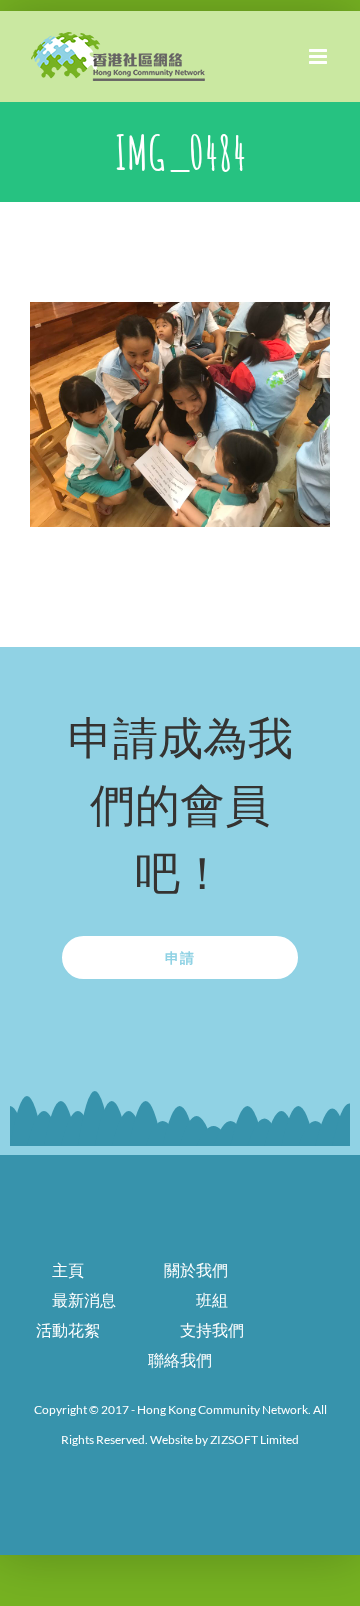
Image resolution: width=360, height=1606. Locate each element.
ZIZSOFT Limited (254, 1439)
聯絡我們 (180, 1359)
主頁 (68, 1269)
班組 (212, 1299)
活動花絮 (68, 1329)
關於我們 (196, 1269)
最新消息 (84, 1299)
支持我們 (212, 1329)
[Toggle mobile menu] (319, 56)
